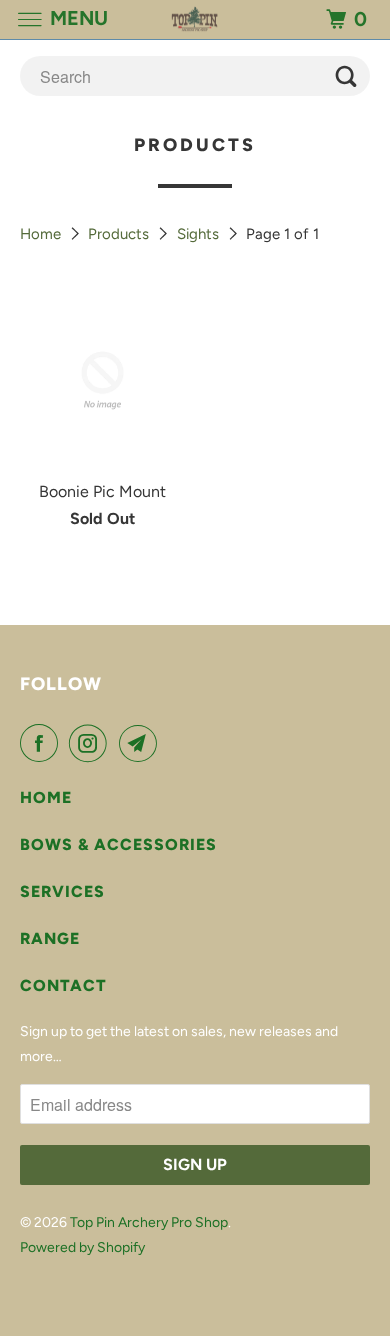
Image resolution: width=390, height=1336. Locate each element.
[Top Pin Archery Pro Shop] (195, 19)
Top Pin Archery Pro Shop (149, 1222)
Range (50, 938)
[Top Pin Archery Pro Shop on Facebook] (43, 743)
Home (42, 234)
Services (62, 891)
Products (120, 234)
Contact (63, 985)
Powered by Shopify (82, 1247)
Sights (200, 234)
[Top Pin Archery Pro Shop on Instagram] (92, 743)
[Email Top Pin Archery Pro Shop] (142, 743)
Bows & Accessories (118, 844)
